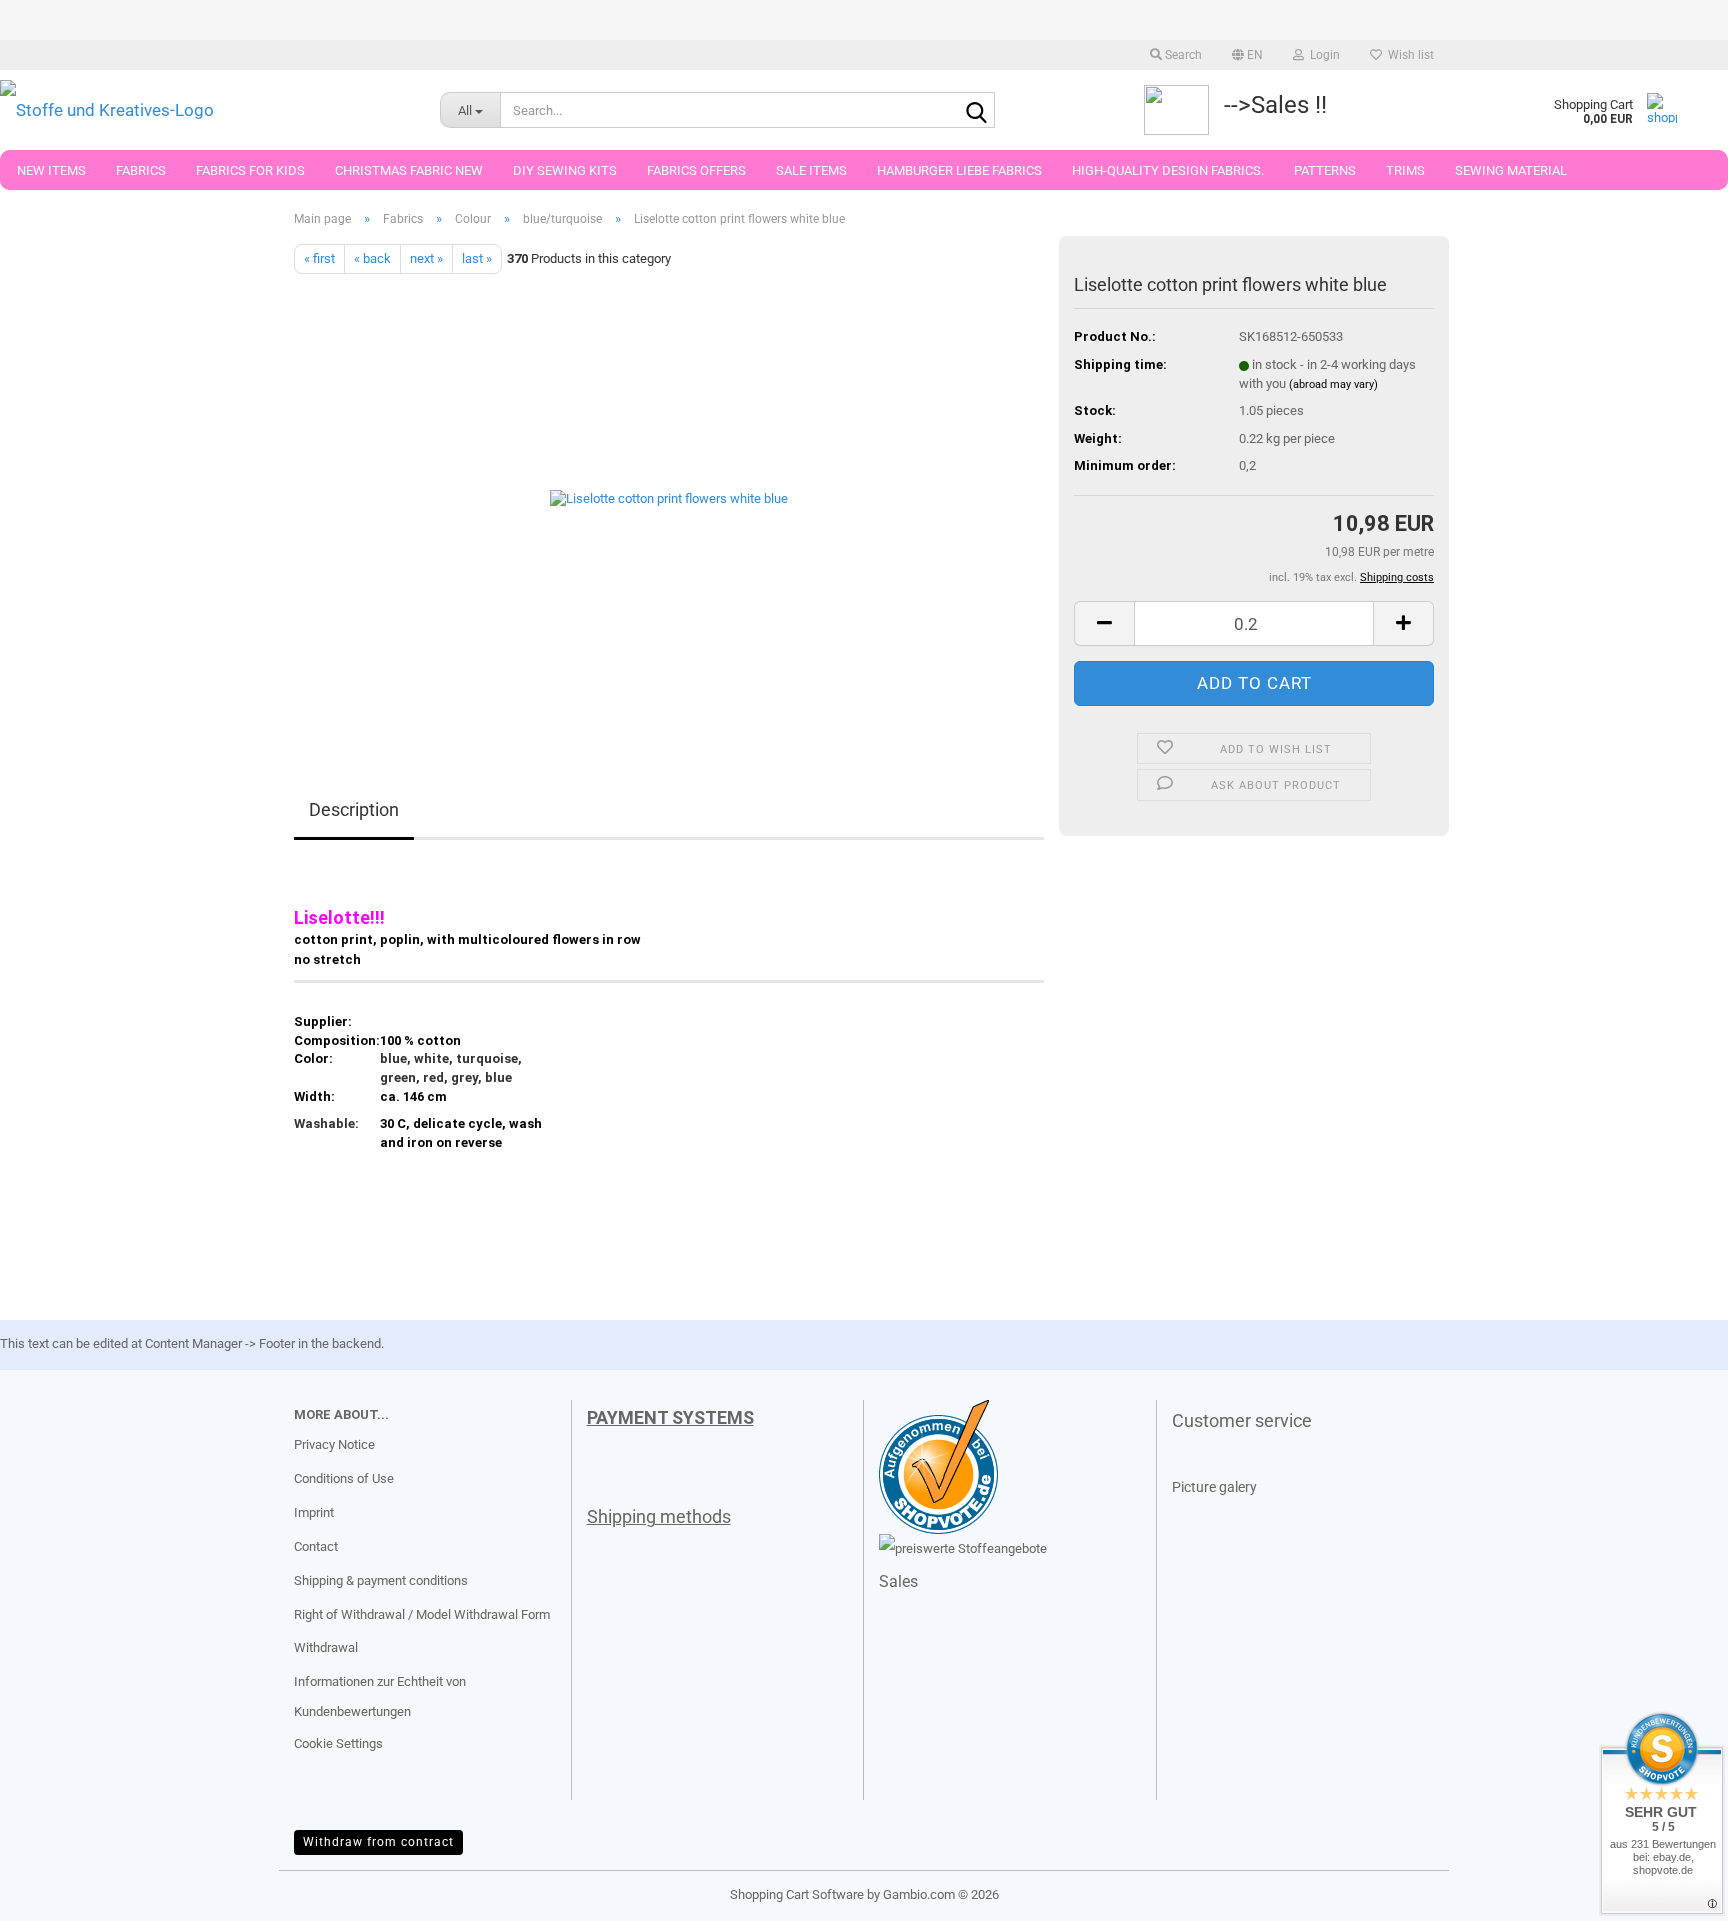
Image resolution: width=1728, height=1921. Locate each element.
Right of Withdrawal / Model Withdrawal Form (422, 1614)
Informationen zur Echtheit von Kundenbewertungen (380, 1696)
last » (477, 258)
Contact (316, 1546)
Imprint (314, 1512)
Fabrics (141, 170)
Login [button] (1322, 55)
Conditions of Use (344, 1478)
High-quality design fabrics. (1168, 170)
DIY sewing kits (565, 170)
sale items (811, 170)
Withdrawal (326, 1647)
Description (354, 809)
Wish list (1408, 55)
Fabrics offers (696, 170)
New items (51, 170)
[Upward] (55, 1891)
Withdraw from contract (378, 1842)
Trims (1405, 170)
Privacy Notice (334, 1444)
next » (426, 258)
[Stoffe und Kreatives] (205, 110)
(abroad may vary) (1333, 384)
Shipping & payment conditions (381, 1580)
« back (372, 258)
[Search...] (976, 111)
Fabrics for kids (250, 170)
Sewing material (1511, 170)
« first (319, 258)
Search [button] (1182, 55)
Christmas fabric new (409, 170)
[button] (1247, 55)
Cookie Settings (338, 1743)
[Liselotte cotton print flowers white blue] (669, 498)
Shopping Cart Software (797, 1894)
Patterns (1325, 170)
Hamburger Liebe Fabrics (959, 170)
